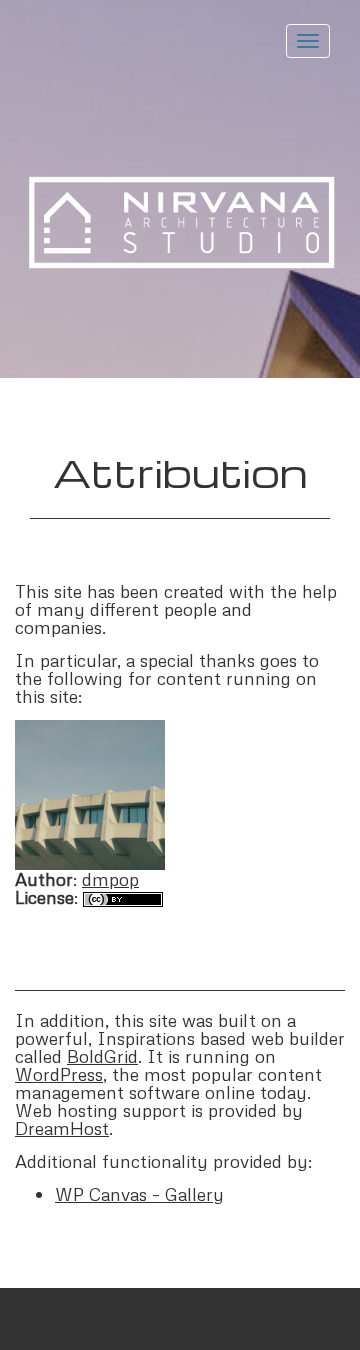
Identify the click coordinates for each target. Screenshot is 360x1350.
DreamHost (62, 1128)
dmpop (110, 879)
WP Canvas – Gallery (139, 1194)
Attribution (180, 472)
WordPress (59, 1074)
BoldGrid (102, 1056)
